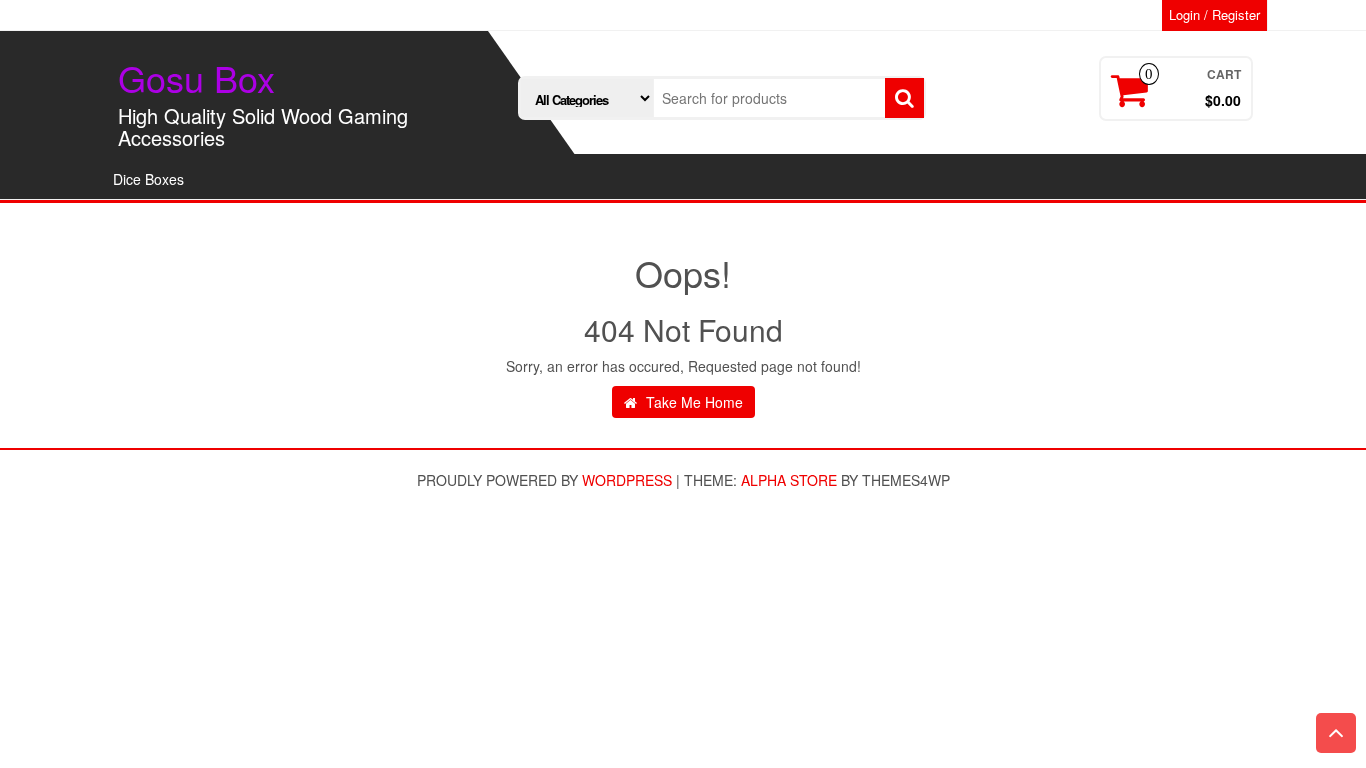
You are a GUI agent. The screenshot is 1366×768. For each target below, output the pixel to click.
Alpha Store (789, 480)
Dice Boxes (148, 179)
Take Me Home (692, 402)
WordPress (627, 480)
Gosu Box (196, 77)
